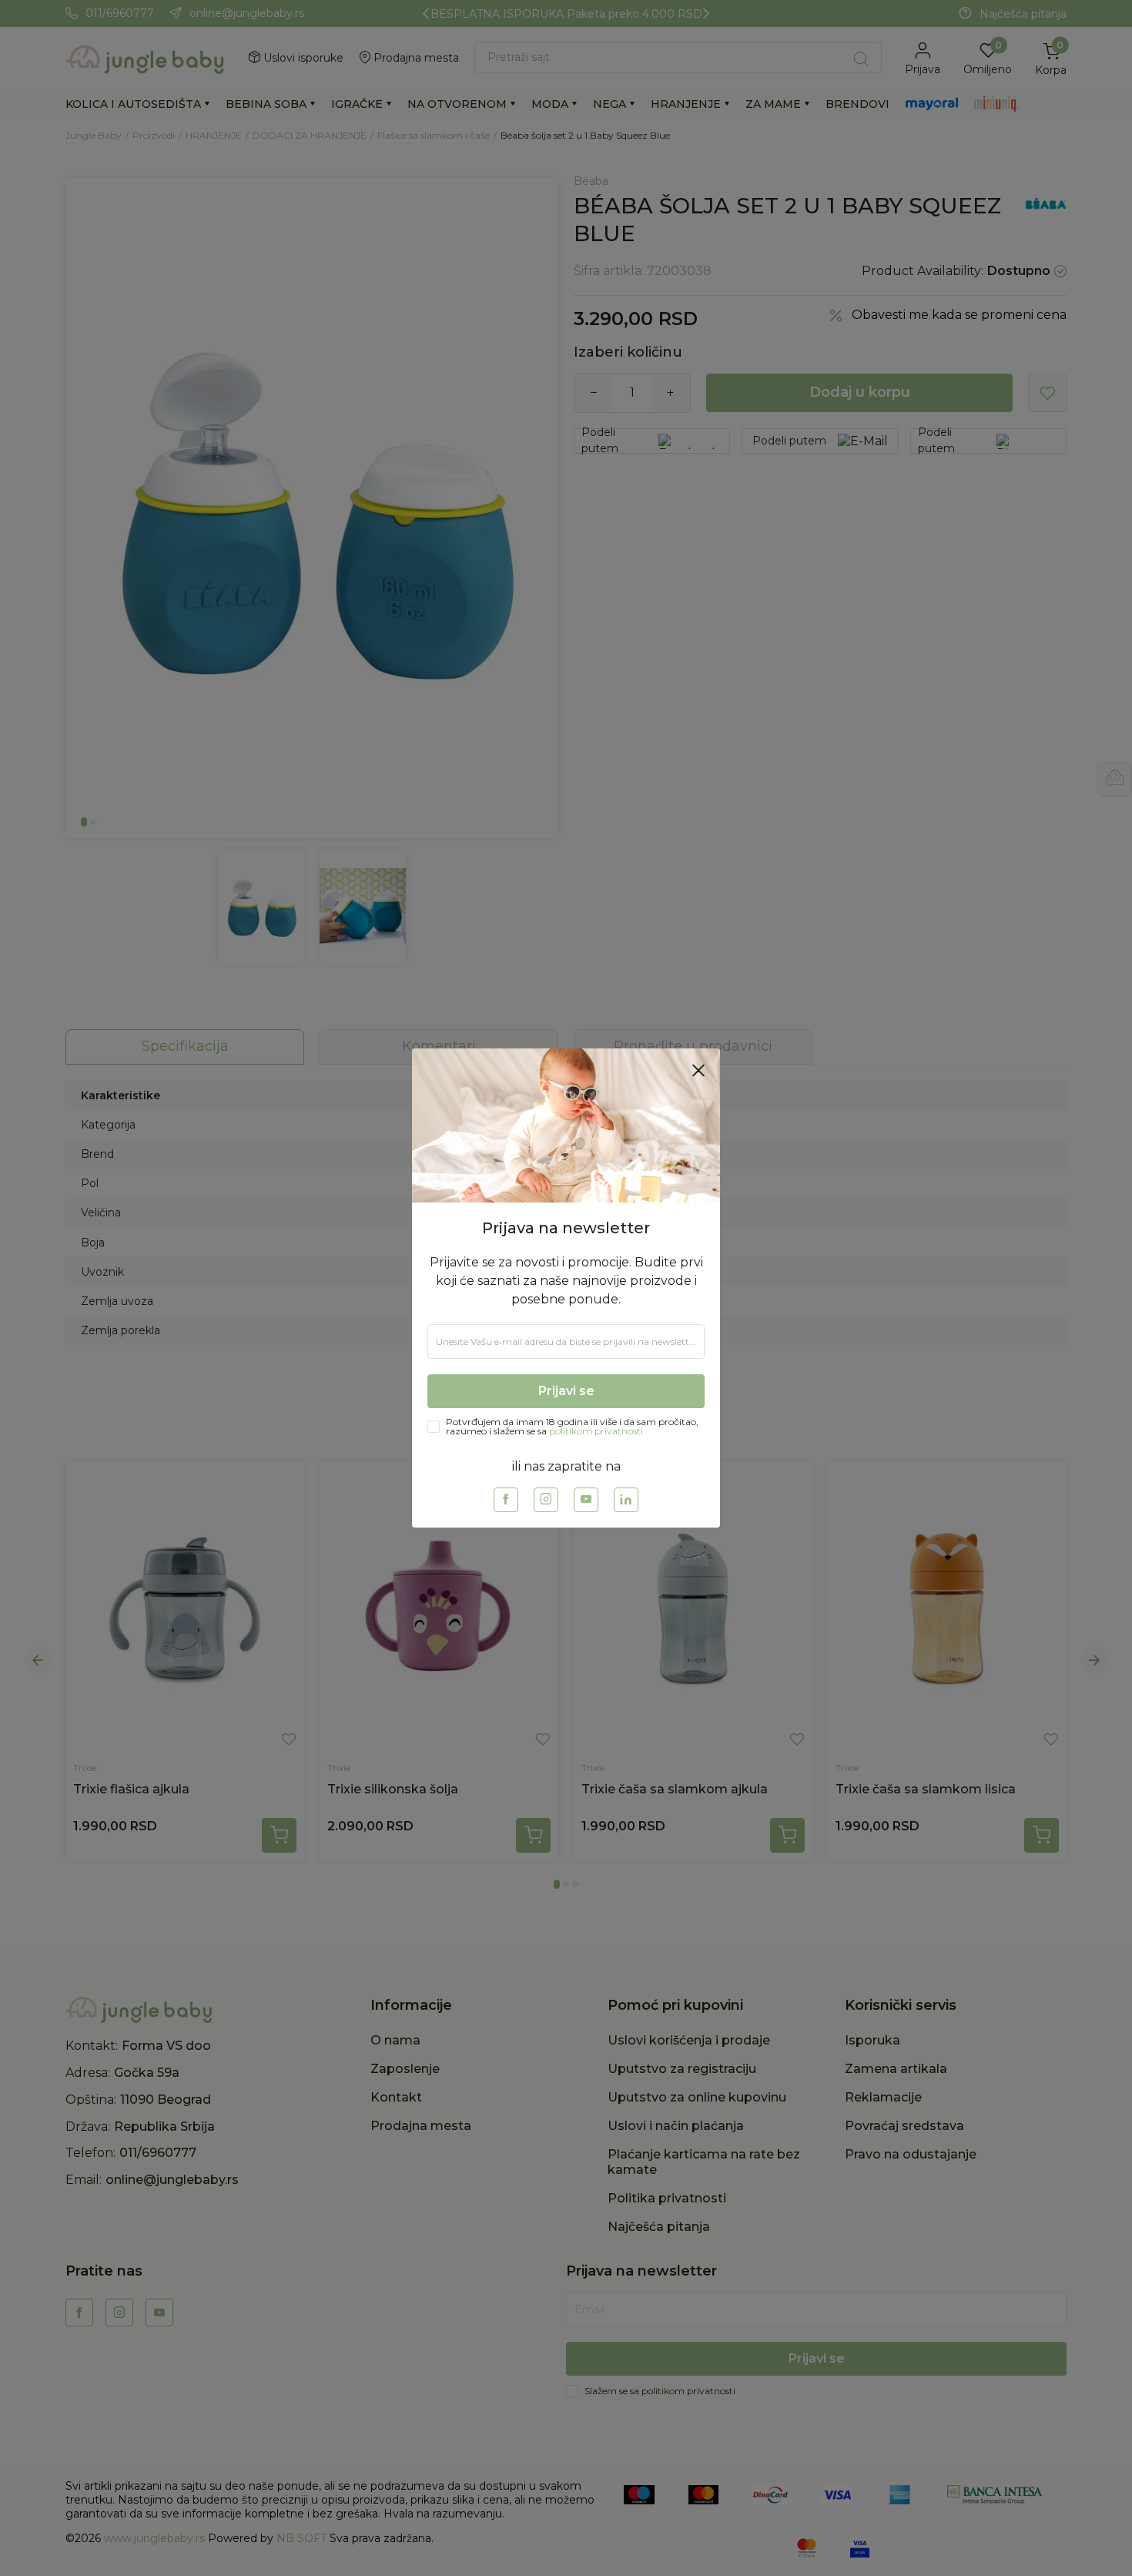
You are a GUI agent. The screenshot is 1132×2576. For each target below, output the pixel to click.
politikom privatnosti (596, 1431)
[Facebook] (506, 1500)
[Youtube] (586, 1500)
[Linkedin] (626, 1500)
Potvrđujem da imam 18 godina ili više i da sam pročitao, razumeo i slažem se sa (572, 1427)
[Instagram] (546, 1500)
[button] (698, 1070)
